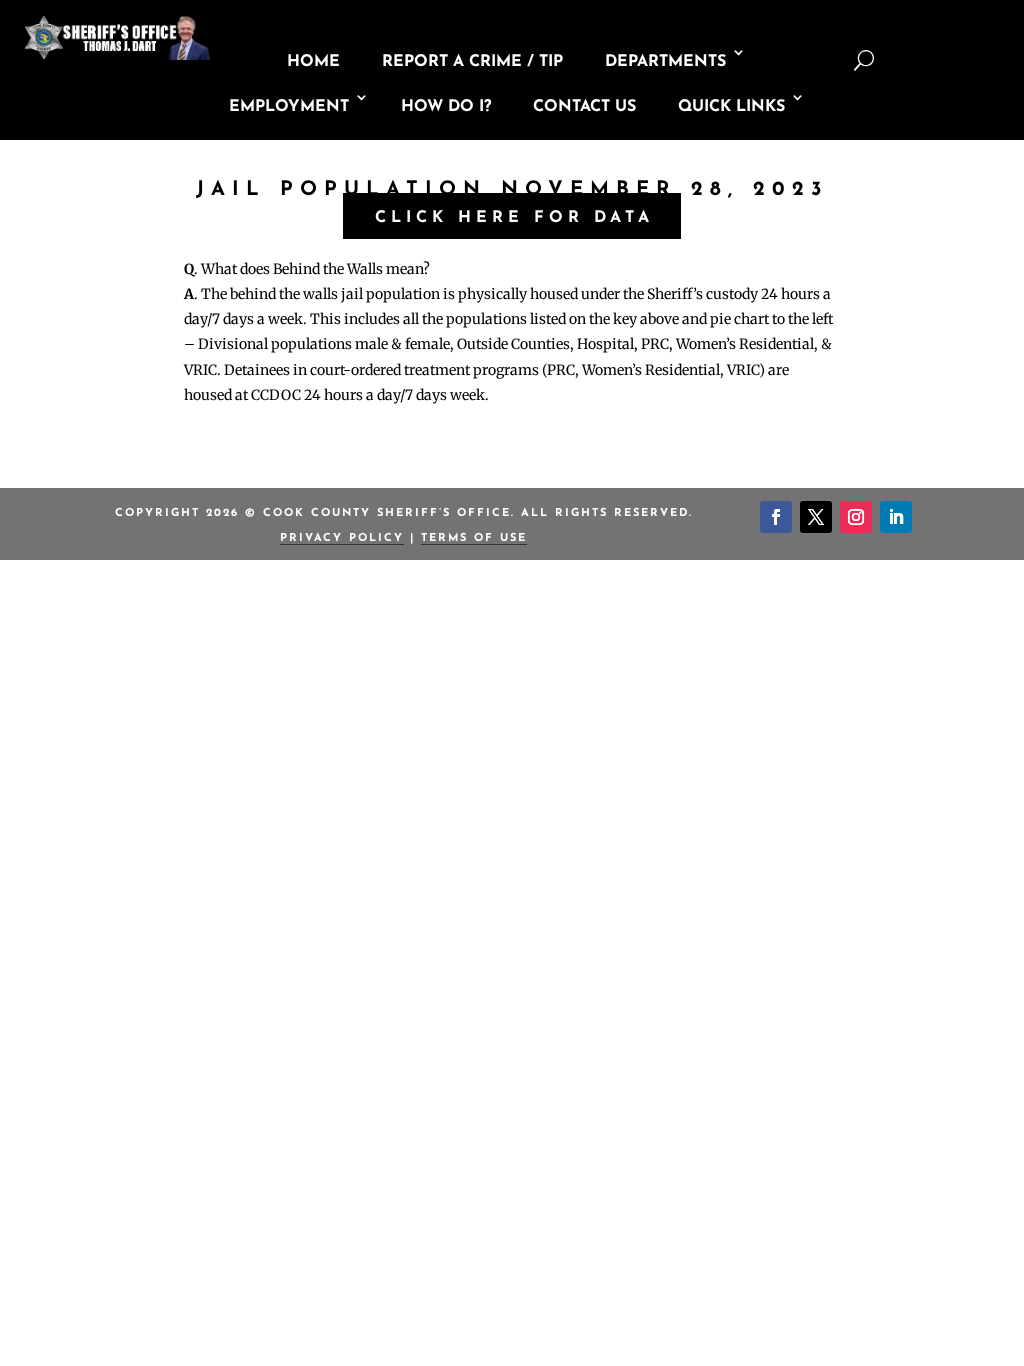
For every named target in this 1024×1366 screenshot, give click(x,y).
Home (313, 62)
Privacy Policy (342, 538)
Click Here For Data (514, 218)
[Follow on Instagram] (856, 517)
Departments (665, 62)
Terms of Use (474, 538)
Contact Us (584, 107)
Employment (289, 107)
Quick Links (731, 107)
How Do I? (446, 107)
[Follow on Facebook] (776, 517)
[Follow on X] (816, 517)
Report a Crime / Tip (472, 62)
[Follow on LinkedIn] (896, 517)
